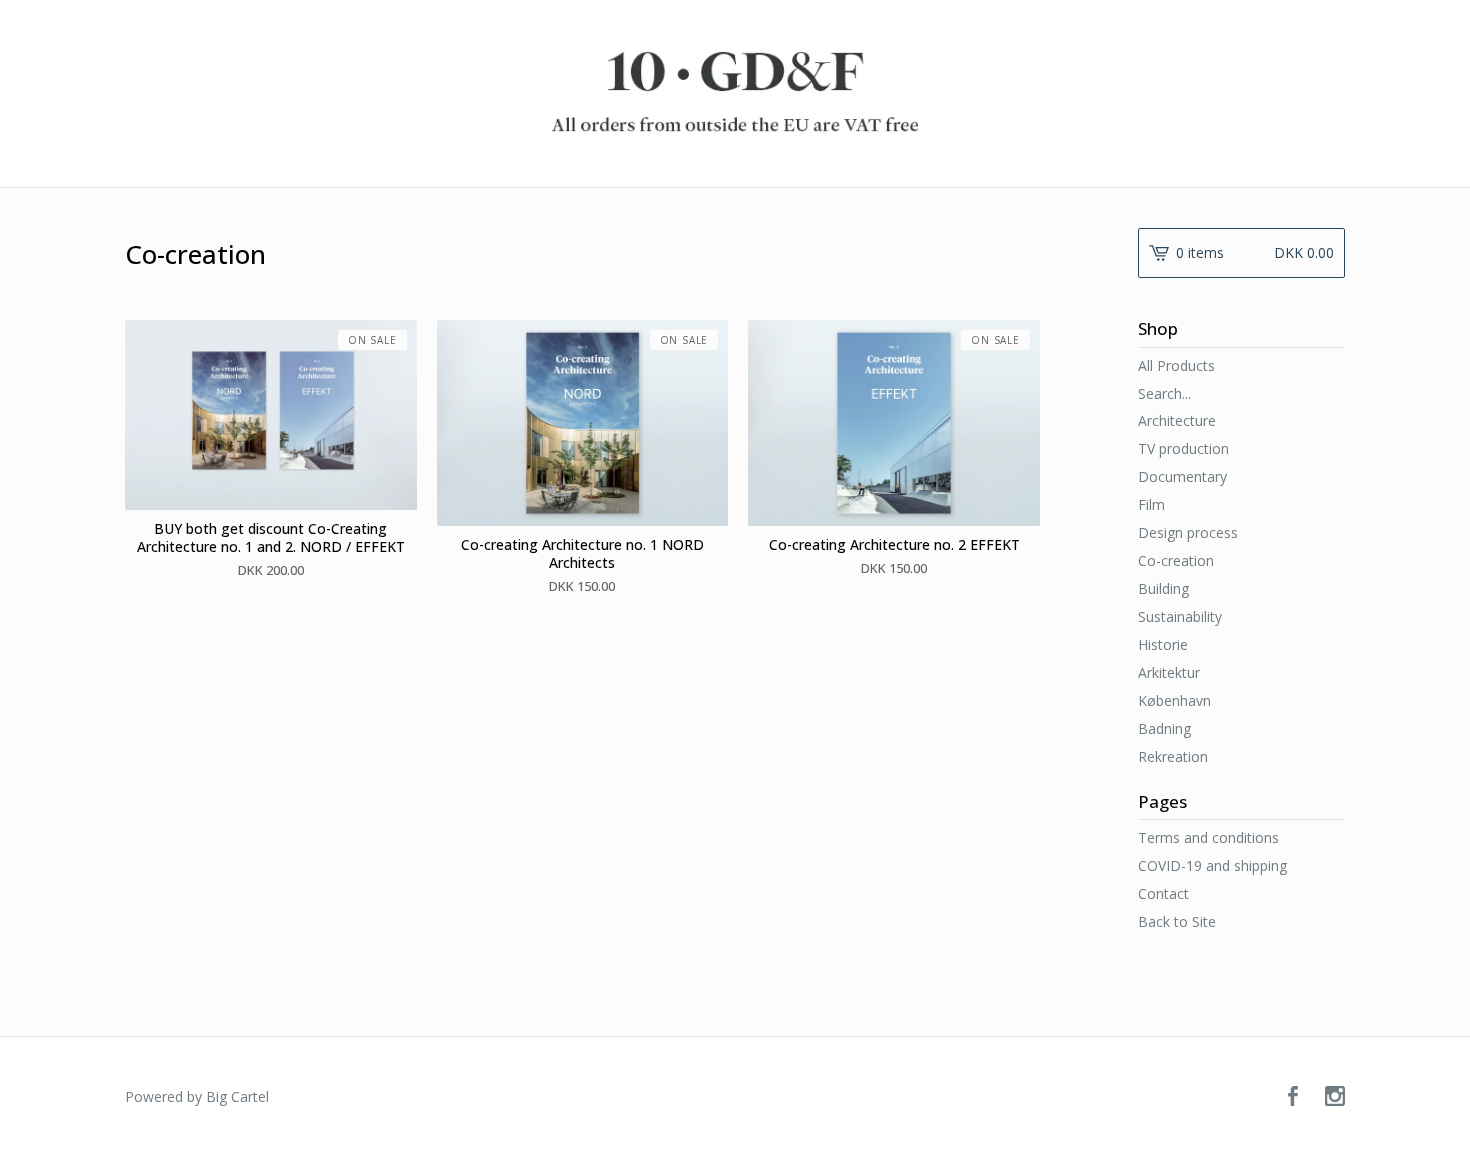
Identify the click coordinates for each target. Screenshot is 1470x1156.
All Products (1176, 365)
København (1174, 700)
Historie (1163, 644)
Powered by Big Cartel (197, 1096)
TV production (1183, 448)
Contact (1163, 893)
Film (1151, 504)
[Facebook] (1293, 1097)
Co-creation (1176, 560)
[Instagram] (1335, 1097)
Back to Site (1177, 921)
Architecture (1177, 420)
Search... (1164, 394)
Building (1163, 588)
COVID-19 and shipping (1212, 865)
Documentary (1182, 476)
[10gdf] (735, 92)
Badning (1164, 728)
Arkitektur (1169, 672)
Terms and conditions (1208, 837)
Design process (1188, 532)
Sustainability (1180, 616)
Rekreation (1173, 756)
